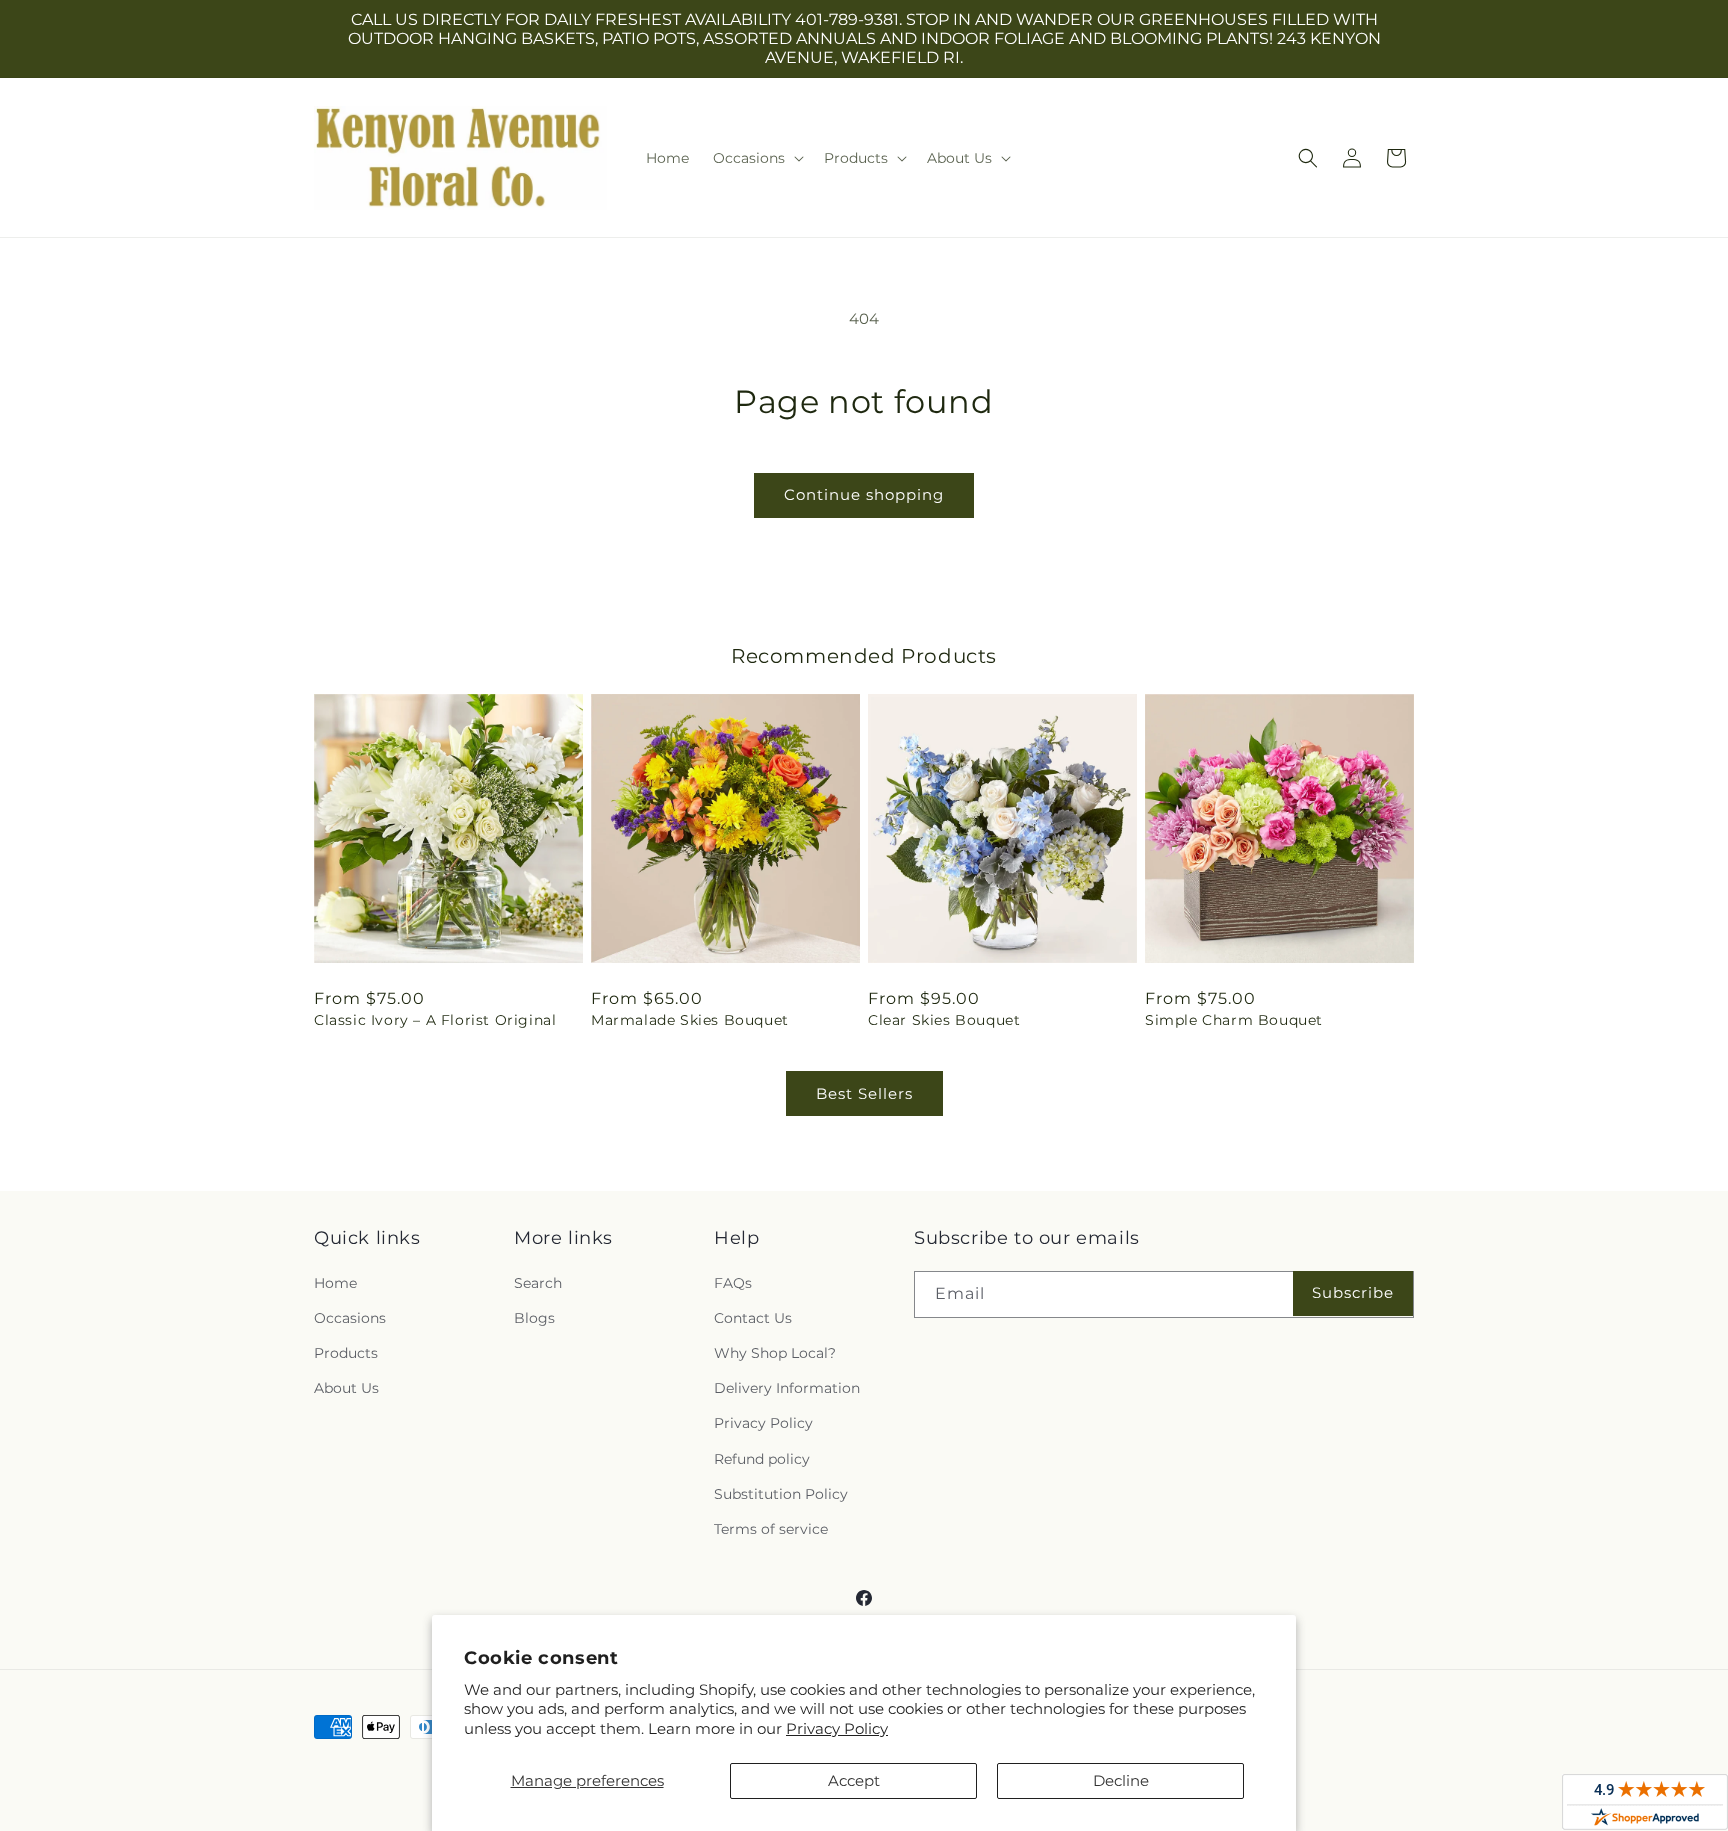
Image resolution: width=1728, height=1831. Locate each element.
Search (538, 1283)
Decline (1121, 1780)
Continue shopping (864, 494)
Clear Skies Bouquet (944, 1020)
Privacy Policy (837, 1728)
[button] (756, 158)
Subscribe (1353, 1292)
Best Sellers (864, 1093)
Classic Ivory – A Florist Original (435, 1020)
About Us (346, 1388)
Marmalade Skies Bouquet (690, 1020)
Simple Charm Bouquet (1234, 1020)
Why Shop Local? (775, 1353)
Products (346, 1353)
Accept (854, 1780)
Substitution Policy (781, 1494)
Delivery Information (787, 1388)
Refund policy (762, 1459)
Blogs (534, 1318)
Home (335, 1283)
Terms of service (771, 1529)
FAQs (733, 1283)
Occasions (350, 1318)
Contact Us (753, 1318)
